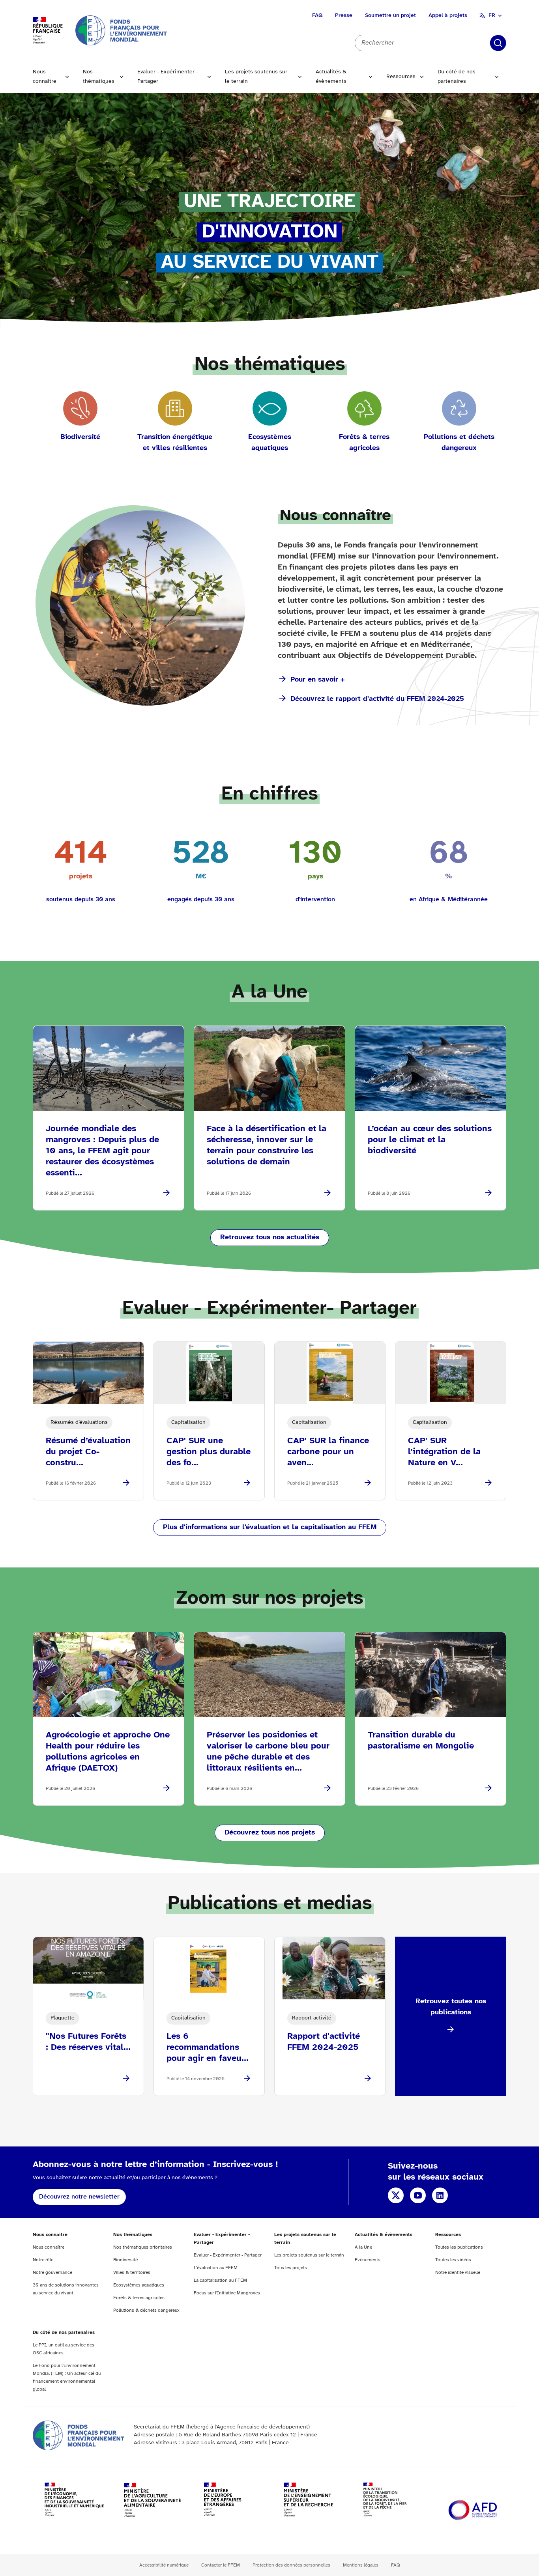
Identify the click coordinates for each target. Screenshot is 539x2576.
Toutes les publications (459, 2247)
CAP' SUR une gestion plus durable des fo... (209, 1452)
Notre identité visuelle (458, 2272)
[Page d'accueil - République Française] (121, 30)
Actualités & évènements (331, 77)
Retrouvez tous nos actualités (270, 1238)
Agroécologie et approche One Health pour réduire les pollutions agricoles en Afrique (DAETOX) (108, 1752)
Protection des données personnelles (291, 2565)
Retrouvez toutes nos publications (451, 2007)
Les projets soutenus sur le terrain (256, 77)
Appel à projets (448, 16)
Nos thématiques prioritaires (143, 2247)
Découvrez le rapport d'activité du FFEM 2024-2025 (377, 699)
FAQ (317, 16)
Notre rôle (43, 2260)
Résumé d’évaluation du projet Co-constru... (88, 1452)
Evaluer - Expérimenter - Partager (168, 77)
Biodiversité (125, 2260)
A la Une (363, 2247)
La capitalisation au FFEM (220, 2280)
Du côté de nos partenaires (457, 77)
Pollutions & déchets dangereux (146, 2310)
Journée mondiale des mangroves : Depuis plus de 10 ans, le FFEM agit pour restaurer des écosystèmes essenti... (102, 1151)
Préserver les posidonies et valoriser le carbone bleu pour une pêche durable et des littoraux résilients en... (268, 1752)
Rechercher (498, 43)
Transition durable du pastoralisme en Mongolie (421, 1741)
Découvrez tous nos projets (270, 1833)
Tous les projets (291, 2268)
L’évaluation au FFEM (216, 2268)
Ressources (401, 77)
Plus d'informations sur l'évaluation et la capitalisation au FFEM (270, 1527)
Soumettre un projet (390, 16)
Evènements (368, 2260)
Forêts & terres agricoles (139, 2298)
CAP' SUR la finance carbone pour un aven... (328, 1452)
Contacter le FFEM (221, 2565)
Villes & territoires (132, 2272)
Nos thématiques (99, 77)
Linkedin (440, 2195)
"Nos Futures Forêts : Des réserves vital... (88, 2042)
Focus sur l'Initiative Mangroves (227, 2293)
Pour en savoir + (318, 680)
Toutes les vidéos (453, 2260)
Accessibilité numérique (164, 2565)
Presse (344, 16)
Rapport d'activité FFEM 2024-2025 (324, 2042)
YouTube (418, 2195)
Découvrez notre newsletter (79, 2197)
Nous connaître (45, 77)
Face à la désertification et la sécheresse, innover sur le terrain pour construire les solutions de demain (267, 1145)
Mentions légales (361, 2565)
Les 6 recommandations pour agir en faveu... (208, 2047)
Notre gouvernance (52, 2272)
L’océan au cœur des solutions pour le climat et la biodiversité (430, 1140)
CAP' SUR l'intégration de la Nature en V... (444, 1452)
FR (492, 16)
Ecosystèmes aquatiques (139, 2285)
